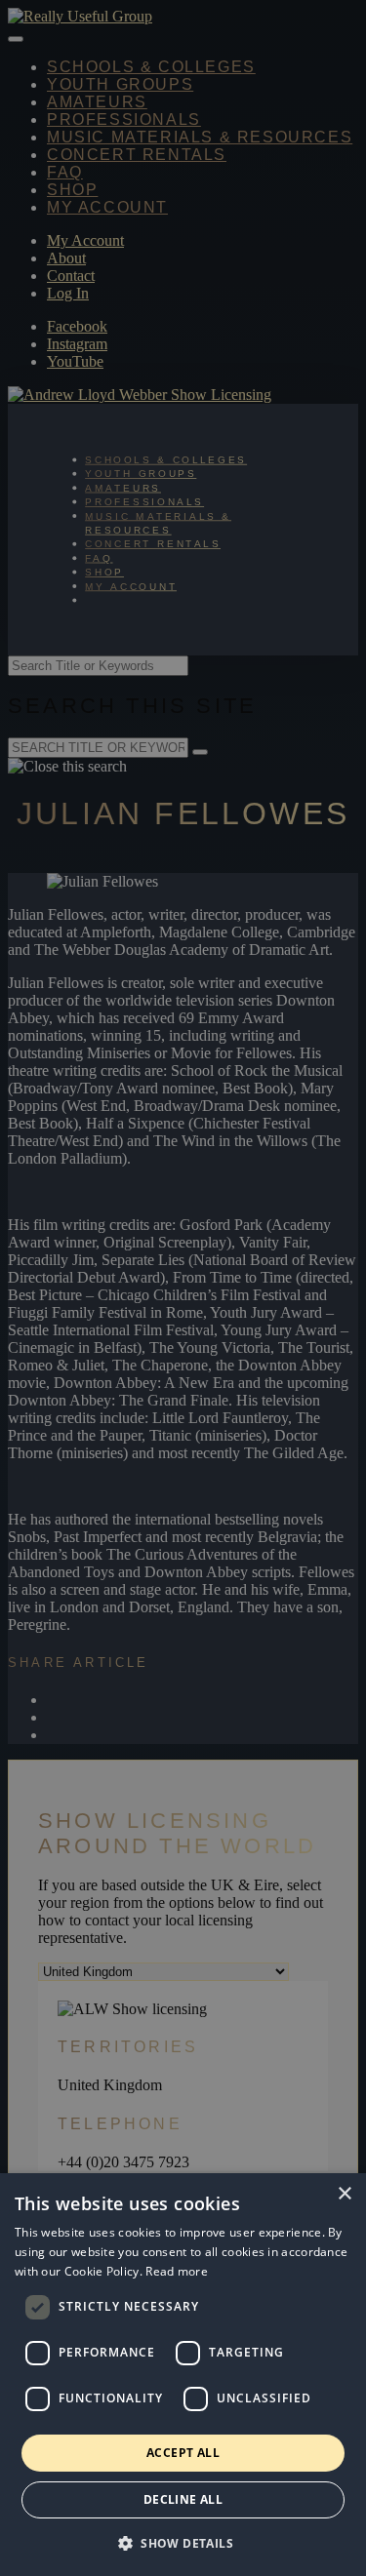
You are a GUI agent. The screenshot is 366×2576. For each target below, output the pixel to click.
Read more (177, 2271)
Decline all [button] (183, 2499)
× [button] (344, 2194)
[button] (183, 2542)
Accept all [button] (183, 2453)
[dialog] (183, 2375)
